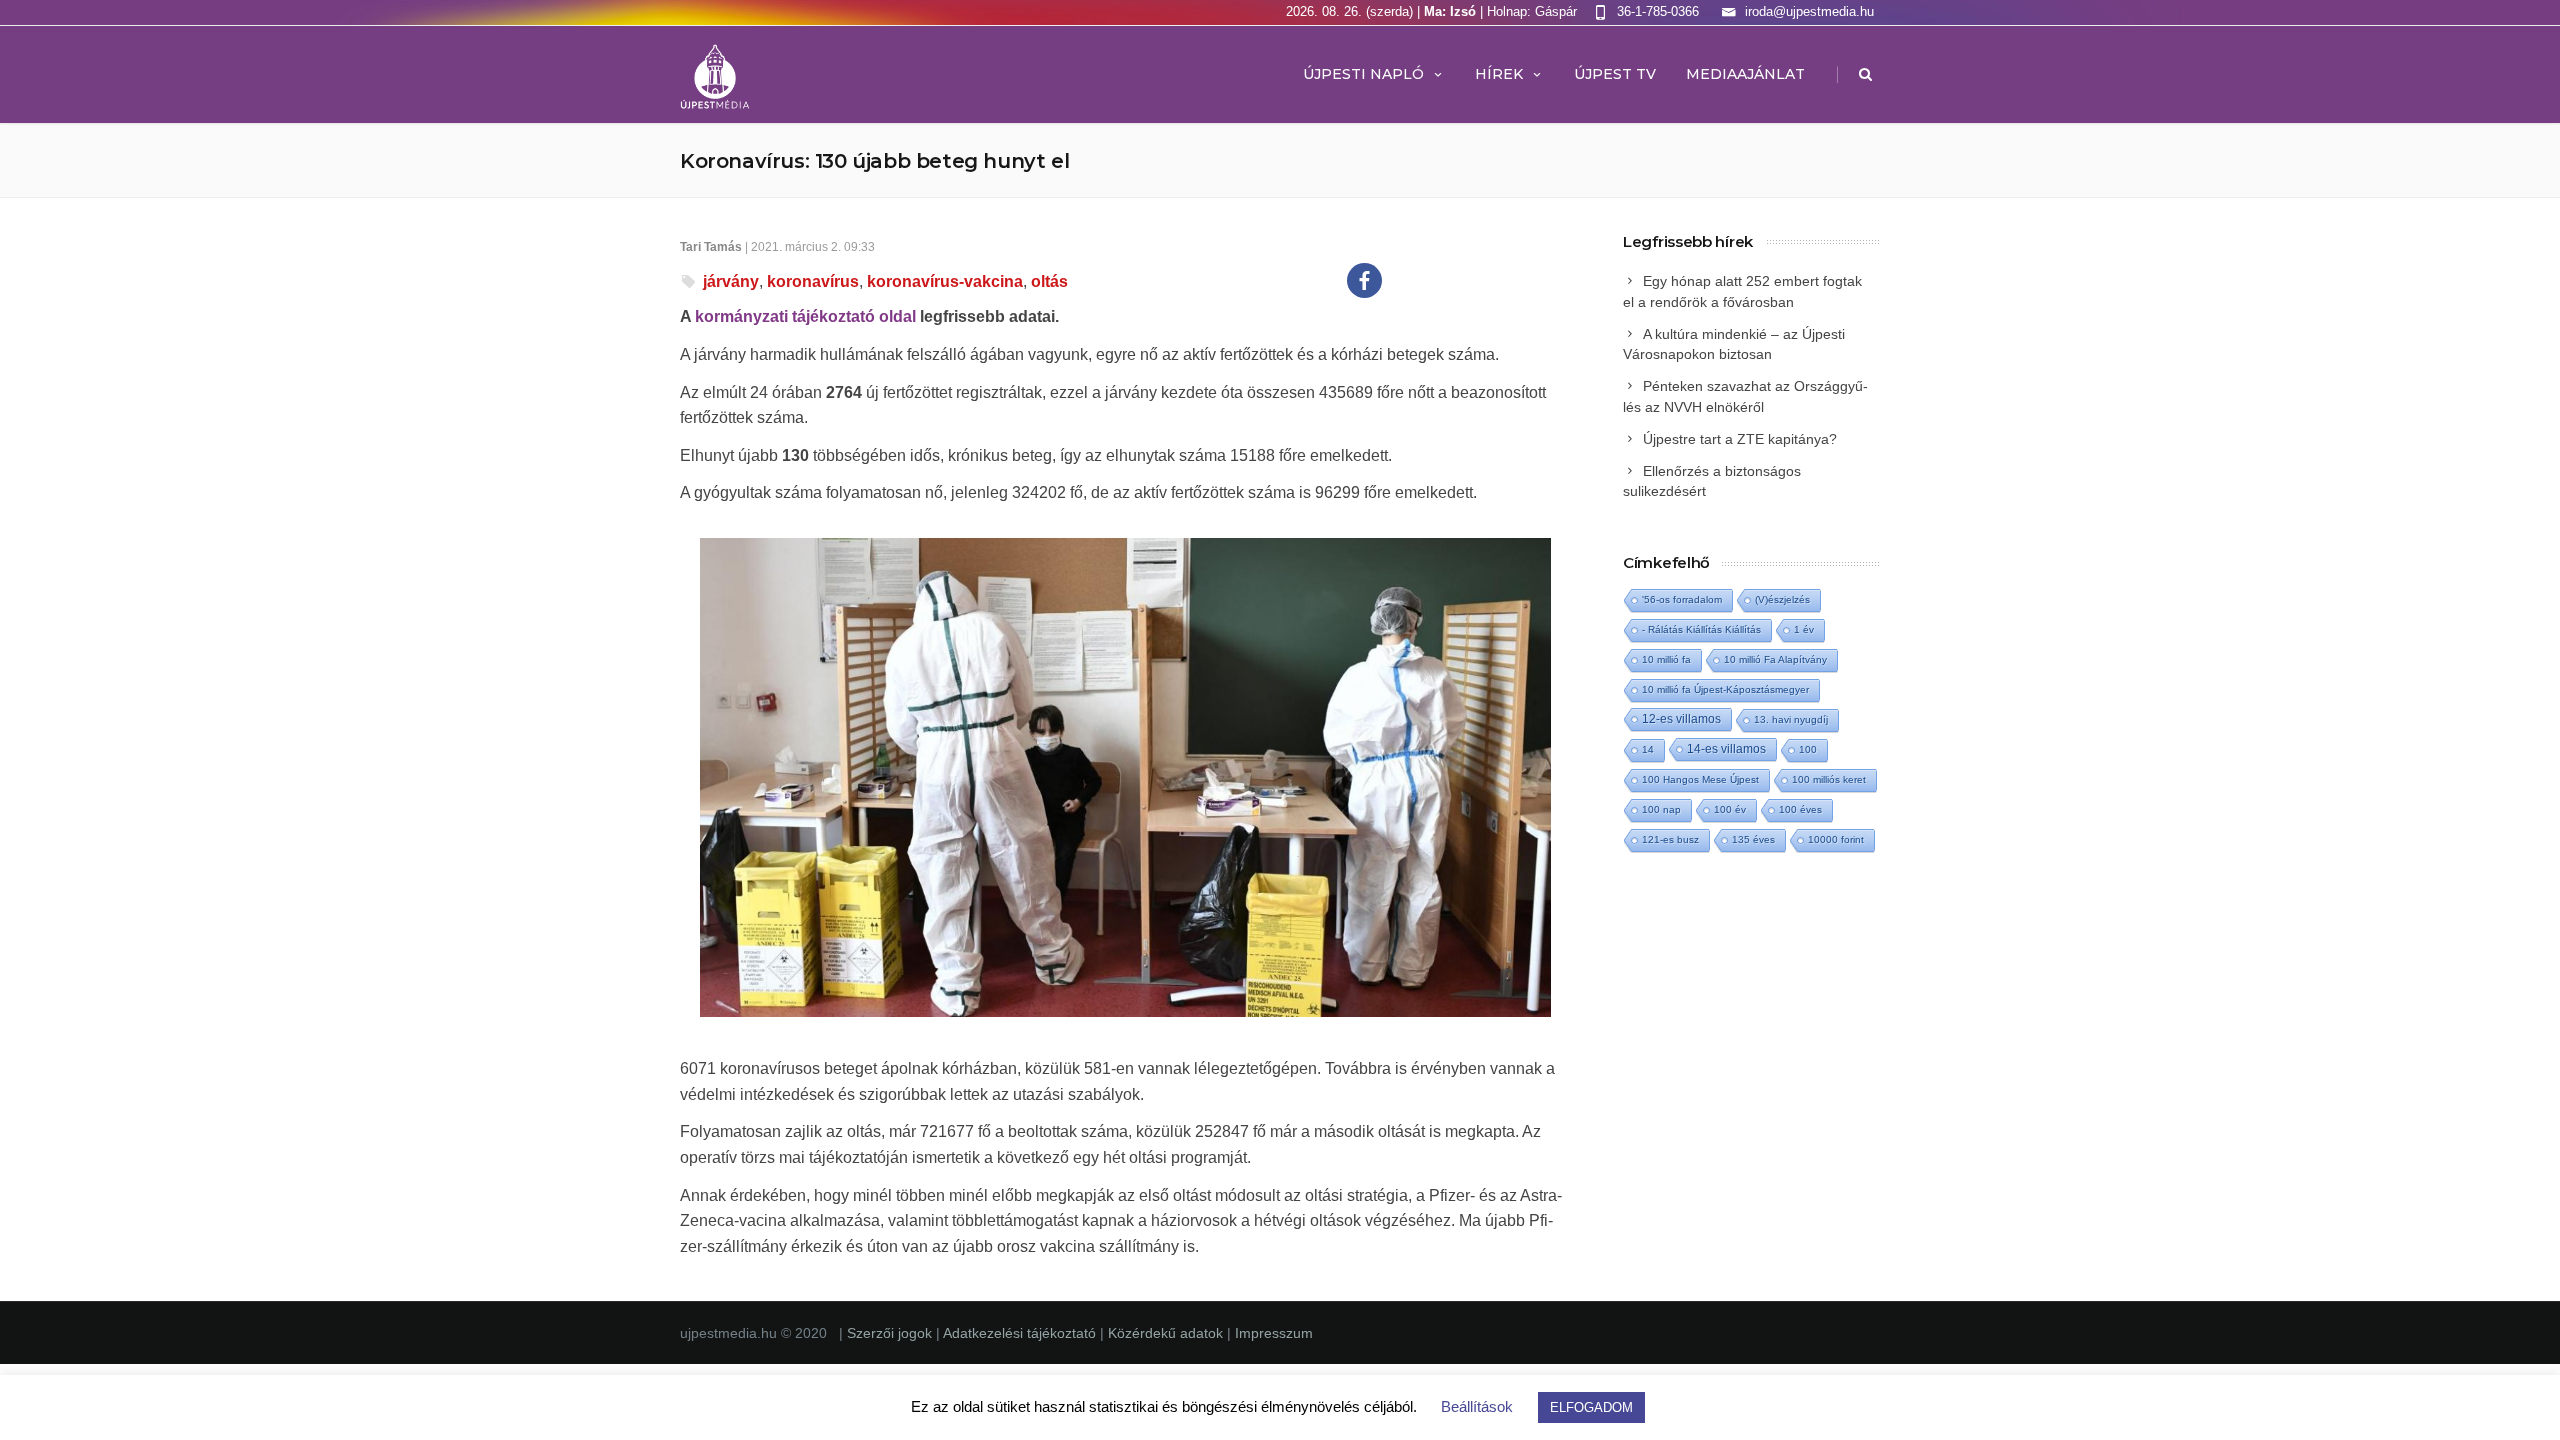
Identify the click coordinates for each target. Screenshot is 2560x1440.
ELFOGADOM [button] (1591, 1407)
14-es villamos (1726, 749)
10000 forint (1836, 839)
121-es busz (1670, 839)
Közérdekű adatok (1165, 1333)
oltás (1049, 281)
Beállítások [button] (1477, 1406)
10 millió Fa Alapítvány (1775, 659)
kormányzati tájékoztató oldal (805, 316)
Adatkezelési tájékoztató (1021, 1333)
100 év (1730, 809)
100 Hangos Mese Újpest (1700, 779)
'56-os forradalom (1682, 599)
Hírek (1499, 74)
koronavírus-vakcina (945, 281)
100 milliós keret (1829, 779)
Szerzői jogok (891, 1333)
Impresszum (1274, 1333)
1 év (1804, 629)
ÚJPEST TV (1615, 74)
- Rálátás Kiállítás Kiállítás (1701, 629)
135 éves (1753, 839)
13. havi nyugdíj (1791, 719)
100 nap (1661, 809)
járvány (731, 281)
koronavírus (813, 281)
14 (1648, 749)
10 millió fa (1666, 659)
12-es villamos (1681, 718)
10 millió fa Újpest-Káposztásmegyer (1725, 689)
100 (1808, 749)
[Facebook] (1364, 280)
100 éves (1800, 809)
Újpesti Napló (1363, 74)
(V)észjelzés (1782, 599)
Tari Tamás (711, 247)
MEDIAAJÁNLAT (1745, 74)
